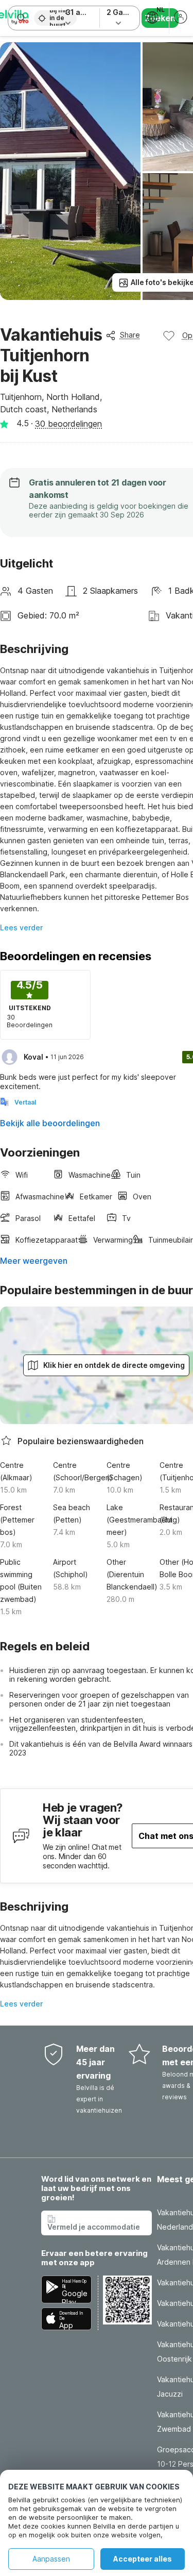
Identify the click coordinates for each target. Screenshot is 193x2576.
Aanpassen (51, 2559)
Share (130, 335)
